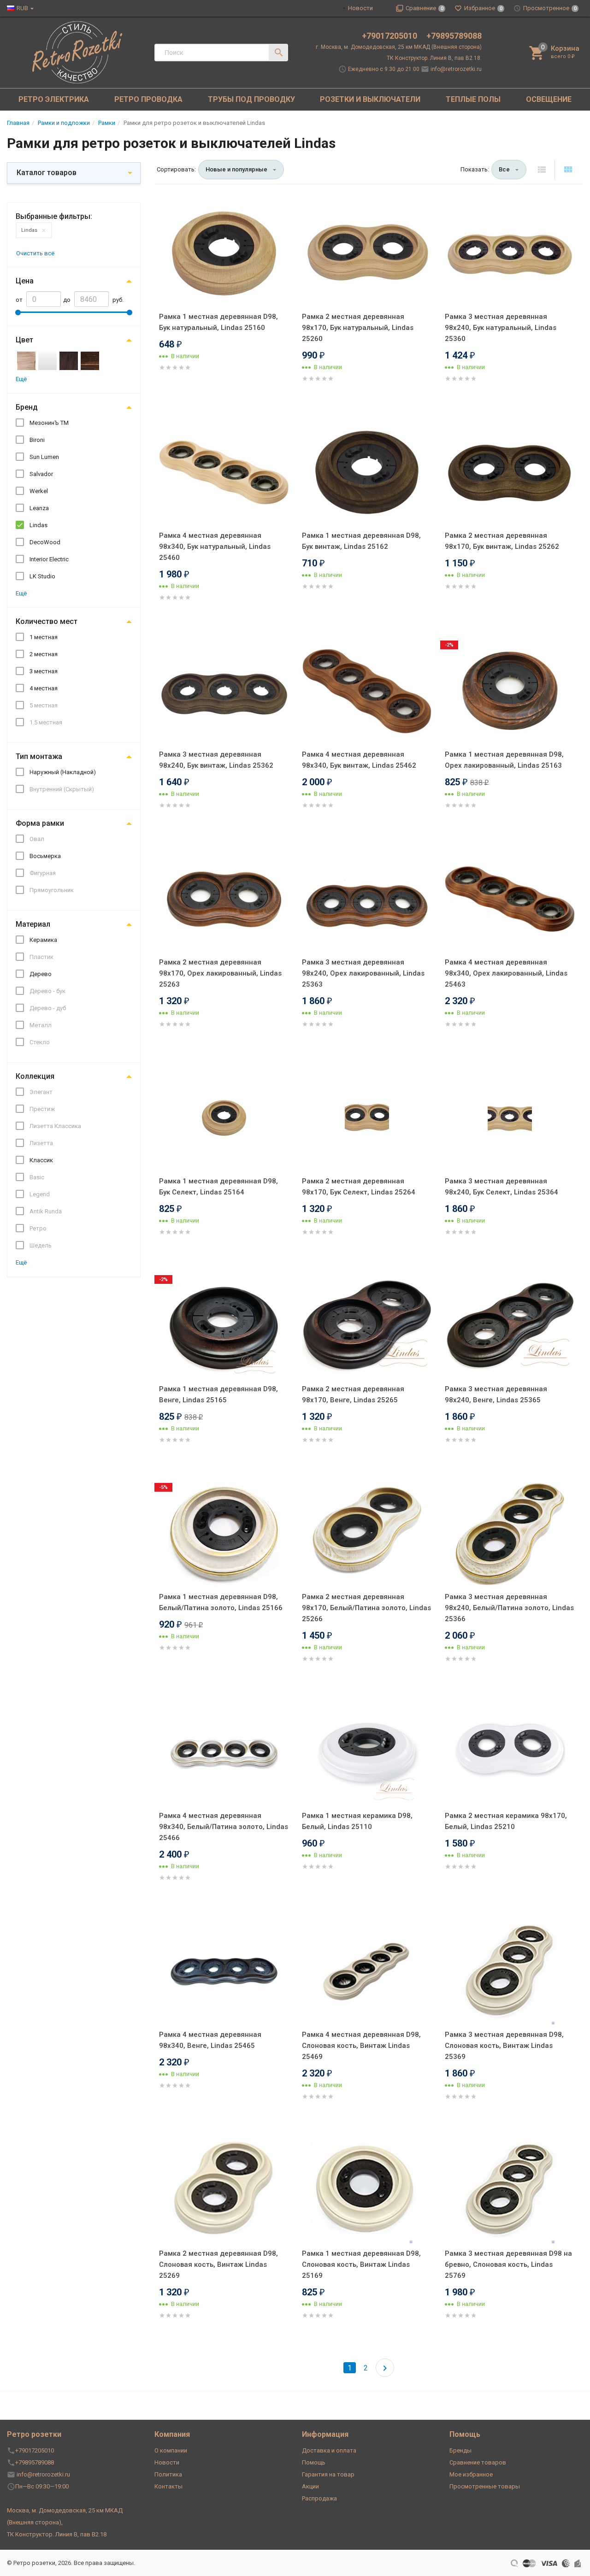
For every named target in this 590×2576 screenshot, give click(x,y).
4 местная (44, 688)
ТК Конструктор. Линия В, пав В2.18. (434, 58)
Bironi (37, 440)
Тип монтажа (39, 756)
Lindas (29, 230)
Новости (360, 8)
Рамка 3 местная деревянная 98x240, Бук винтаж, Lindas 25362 (216, 760)
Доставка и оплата (329, 2450)
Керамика (43, 940)
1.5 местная (46, 722)
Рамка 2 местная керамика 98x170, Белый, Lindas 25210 (506, 1821)
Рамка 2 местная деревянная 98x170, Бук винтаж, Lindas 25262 (502, 541)
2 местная (44, 654)
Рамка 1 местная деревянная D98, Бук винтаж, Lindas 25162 (361, 541)
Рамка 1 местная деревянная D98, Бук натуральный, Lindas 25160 (218, 322)
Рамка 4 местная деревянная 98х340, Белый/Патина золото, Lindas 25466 (224, 1827)
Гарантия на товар (328, 2474)
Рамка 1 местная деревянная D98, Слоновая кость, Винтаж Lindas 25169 (361, 2264)
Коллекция (35, 1076)
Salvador (41, 474)
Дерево (41, 974)
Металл (41, 1025)
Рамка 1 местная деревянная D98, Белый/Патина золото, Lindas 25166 (221, 1602)
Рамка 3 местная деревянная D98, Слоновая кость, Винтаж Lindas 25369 (504, 2046)
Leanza (39, 508)
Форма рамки (40, 823)
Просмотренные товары (485, 2486)
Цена (25, 281)
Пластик (41, 957)
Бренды (460, 2450)
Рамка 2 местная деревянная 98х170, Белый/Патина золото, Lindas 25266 (366, 1608)
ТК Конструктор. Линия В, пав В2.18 (57, 2534)
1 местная (44, 637)
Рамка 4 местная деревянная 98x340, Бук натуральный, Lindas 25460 (215, 547)
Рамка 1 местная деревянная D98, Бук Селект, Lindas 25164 (218, 1187)
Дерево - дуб (48, 1008)
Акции (310, 2486)
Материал (33, 924)
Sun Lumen (44, 457)
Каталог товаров (47, 173)
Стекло (40, 1042)
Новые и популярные (236, 169)
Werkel (39, 491)
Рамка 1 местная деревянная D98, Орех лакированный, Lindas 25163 (504, 760)
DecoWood (45, 542)
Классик (41, 1160)
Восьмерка (45, 856)
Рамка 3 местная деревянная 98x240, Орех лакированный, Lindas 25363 (363, 973)
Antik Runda (46, 1211)
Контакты (168, 2486)
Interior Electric (49, 559)
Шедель (41, 1245)
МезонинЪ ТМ (49, 423)
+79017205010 (390, 36)
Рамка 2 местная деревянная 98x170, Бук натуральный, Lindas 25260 (358, 328)
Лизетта (41, 1143)
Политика (168, 2474)
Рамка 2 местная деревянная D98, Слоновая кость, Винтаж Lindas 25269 (218, 2264)
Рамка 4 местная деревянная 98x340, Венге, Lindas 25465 (210, 2040)
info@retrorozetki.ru (456, 69)
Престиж (42, 1109)
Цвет (24, 340)
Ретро (38, 1228)
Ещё (21, 379)
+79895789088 (454, 36)
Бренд (27, 407)
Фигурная (43, 873)
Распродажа (319, 2498)
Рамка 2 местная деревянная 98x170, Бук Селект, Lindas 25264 (359, 1187)
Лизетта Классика (55, 1126)
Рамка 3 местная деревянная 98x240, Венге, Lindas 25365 (496, 1394)
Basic (37, 1177)
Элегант (41, 1092)
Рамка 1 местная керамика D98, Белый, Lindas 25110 (357, 1821)
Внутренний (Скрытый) (62, 789)
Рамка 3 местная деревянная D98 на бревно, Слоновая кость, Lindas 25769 (508, 2264)
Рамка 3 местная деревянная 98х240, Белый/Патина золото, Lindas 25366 (509, 1608)
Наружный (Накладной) (63, 772)
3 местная (44, 671)
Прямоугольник (52, 890)
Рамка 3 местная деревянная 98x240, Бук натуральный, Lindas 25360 (501, 328)
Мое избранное (471, 2474)
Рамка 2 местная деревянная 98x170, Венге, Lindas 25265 (353, 1394)
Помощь (314, 2462)
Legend (40, 1194)
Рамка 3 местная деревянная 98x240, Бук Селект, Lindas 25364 (501, 1187)
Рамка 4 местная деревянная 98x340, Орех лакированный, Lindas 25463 (506, 973)
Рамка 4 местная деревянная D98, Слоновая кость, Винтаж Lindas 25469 (361, 2046)
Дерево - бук (47, 991)
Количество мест (47, 621)
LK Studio (42, 576)
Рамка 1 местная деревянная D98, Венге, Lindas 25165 (218, 1394)
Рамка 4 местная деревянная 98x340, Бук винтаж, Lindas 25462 (359, 760)
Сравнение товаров (478, 2462)
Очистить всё (35, 253)
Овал (37, 839)
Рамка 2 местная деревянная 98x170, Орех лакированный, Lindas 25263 (220, 973)
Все (504, 169)
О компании (171, 2450)
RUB (22, 8)
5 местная (44, 705)
